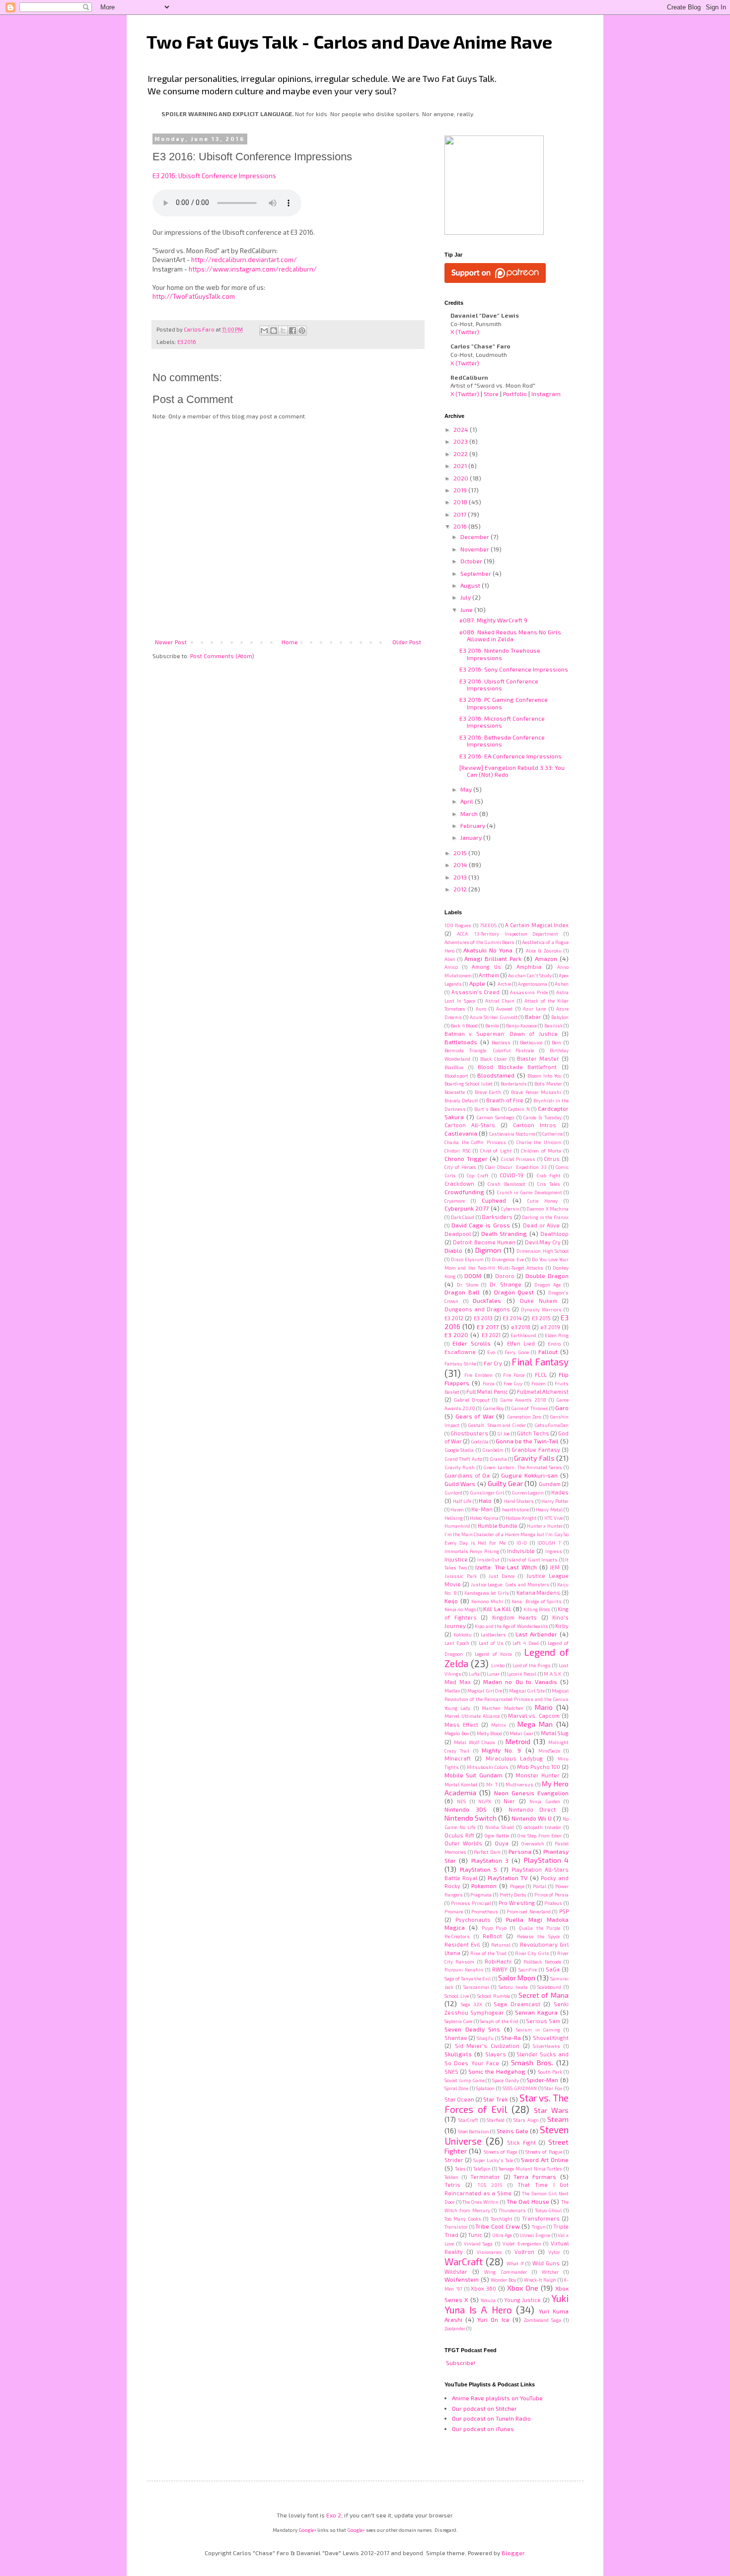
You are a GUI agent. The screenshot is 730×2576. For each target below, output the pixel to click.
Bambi (492, 1025)
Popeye (517, 1886)
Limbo (498, 1665)
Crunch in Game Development (530, 1192)
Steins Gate (512, 2131)
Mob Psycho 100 (539, 1767)
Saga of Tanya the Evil (468, 1978)
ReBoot (492, 1936)
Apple (477, 983)
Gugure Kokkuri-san (529, 1475)
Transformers (541, 2218)
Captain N (519, 1109)
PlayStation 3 (490, 1860)
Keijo (451, 1601)
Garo (562, 1408)
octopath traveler (543, 1827)
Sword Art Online (545, 2160)
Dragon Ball (462, 1292)
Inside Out (488, 1559)
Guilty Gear (505, 1483)
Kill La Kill (497, 1609)
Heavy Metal (549, 1509)
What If (515, 2263)
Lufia (474, 1674)
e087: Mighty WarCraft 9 (493, 620)
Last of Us (491, 1643)
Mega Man (535, 1724)
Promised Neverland (529, 1911)
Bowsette (455, 1092)
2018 (461, 502)
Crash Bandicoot (507, 1184)
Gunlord (453, 1492)
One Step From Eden (540, 1835)
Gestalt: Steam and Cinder (497, 1425)
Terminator (485, 2177)
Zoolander (455, 2328)
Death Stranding (504, 1233)
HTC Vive (553, 1518)
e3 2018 (521, 1327)
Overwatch (533, 1843)
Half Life (462, 1501)
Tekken (451, 2177)
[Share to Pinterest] (302, 331)
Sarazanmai (476, 1987)
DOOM (473, 1276)
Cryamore (455, 1201)
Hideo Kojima (484, 1518)
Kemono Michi (487, 1601)
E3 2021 (491, 1335)
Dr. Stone (468, 1285)
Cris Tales (549, 1184)
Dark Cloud (463, 1217)
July (466, 597)
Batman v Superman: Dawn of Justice (501, 1034)
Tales (460, 2169)
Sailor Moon (517, 1978)
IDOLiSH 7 (549, 1543)
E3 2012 (454, 1318)
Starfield (496, 2120)
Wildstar (456, 2271)
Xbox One (523, 2288)
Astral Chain (500, 1001)
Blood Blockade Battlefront (517, 1067)
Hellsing (454, 1518)
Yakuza (488, 2300)
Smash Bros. (532, 2063)
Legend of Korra (494, 1654)
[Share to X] (283, 331)
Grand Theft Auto (463, 1459)
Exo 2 (334, 2515)
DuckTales (487, 1300)
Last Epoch (457, 1643)
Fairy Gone (517, 1352)
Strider (454, 2160)
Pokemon (484, 1886)
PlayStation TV (508, 1878)
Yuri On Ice (493, 2319)
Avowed (504, 1009)
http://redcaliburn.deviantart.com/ (244, 260)
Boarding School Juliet (469, 1084)
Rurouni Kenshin (464, 1969)
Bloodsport (456, 1076)
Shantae (456, 2038)
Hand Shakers (519, 1501)
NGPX (485, 1801)
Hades (560, 1492)
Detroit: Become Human (484, 1242)
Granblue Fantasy (536, 1450)
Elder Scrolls (472, 1343)
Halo (485, 1500)
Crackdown (459, 1184)
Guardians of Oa (467, 1475)
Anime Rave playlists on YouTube (497, 2398)
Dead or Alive (541, 1225)
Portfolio (515, 394)
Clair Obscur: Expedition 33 (516, 1167)
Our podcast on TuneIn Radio (491, 2418)
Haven (457, 1509)
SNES (451, 2071)
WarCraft (464, 2262)
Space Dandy (506, 2080)
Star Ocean (459, 2099)
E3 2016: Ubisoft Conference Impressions (214, 176)
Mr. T (492, 1784)
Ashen (562, 984)
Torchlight (502, 2219)
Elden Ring (557, 1335)
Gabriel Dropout (472, 1400)
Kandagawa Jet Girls (487, 1593)
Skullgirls (458, 2054)
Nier (509, 1801)
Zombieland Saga (543, 2320)
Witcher (550, 2272)
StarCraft (468, 2120)
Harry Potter (555, 1501)
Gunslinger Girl (487, 1492)
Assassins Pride (529, 992)
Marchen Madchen (502, 1708)
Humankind (457, 1526)
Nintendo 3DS (466, 1809)
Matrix (499, 1725)
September (476, 573)
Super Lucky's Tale (493, 2160)
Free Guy (513, 1383)
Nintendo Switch (471, 1818)
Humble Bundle (498, 1525)
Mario (544, 1707)
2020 (462, 478)
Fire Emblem (478, 1375)
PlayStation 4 (546, 1860)
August (471, 585)
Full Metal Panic (487, 1391)
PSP (564, 1911)
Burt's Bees (487, 1109)
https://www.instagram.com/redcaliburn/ (253, 269)
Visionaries (489, 2252)
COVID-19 (511, 1175)
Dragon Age (547, 1285)
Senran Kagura (536, 2012)
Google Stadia (459, 1450)
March (470, 813)
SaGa (553, 1969)
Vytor (554, 2252)
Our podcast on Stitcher (484, 2408)
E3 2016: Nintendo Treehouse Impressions (500, 654)
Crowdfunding (464, 1192)
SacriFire (528, 1969)
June (467, 610)
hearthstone (515, 1509)
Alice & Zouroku (544, 950)
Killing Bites (537, 1609)
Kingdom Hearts (515, 1617)
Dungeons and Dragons (477, 1309)
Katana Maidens (539, 1593)
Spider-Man (542, 2080)
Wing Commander (505, 2272)
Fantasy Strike (460, 1363)
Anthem (489, 975)
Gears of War (475, 1416)
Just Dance (502, 1576)
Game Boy (493, 1408)
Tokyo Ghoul (548, 2210)
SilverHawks (547, 2046)
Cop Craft (477, 1175)
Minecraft (458, 1758)
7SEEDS (488, 925)
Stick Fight (521, 2142)
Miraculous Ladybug (514, 1758)
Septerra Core (458, 2021)
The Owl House (528, 2201)
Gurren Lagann (528, 1492)
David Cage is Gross (481, 1225)
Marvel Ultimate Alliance (472, 1716)
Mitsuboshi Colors (488, 1767)
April (468, 801)
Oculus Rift (459, 1835)
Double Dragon (547, 1276)
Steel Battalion (474, 2131)
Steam (558, 2119)
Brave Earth (488, 1092)
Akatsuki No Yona (488, 950)
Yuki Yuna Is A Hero (507, 2304)
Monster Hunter (537, 1775)
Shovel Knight (551, 2038)
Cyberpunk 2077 (467, 1208)
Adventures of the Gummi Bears (479, 942)
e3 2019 (550, 1327)
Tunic (475, 2235)
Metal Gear (521, 1733)
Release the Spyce (538, 1936)
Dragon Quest (514, 1292)
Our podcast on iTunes (483, 2429)
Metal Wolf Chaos (474, 1742)
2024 (462, 429)
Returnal (501, 1945)
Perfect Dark (487, 1852)
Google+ (307, 2530)
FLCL (541, 1375)
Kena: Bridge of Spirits (537, 1601)
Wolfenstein (462, 2279)
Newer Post (171, 642)
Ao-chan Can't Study (530, 975)
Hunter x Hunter (545, 1526)
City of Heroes (460, 1167)
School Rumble (494, 1996)
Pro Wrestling (517, 1903)
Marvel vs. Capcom (534, 1716)
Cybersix (510, 1209)
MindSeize (549, 1751)
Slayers (496, 2054)
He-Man (482, 1509)
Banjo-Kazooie (521, 1025)
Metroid (518, 1741)
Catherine (552, 1134)
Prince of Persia (551, 1895)
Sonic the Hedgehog (497, 2071)
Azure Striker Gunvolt (494, 1017)
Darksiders (497, 1217)
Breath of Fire (505, 1100)
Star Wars (551, 2110)
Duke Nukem (539, 1301)
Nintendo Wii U (532, 1818)
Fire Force (514, 1375)
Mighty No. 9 (502, 1750)
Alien (450, 959)
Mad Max (458, 1682)
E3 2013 (483, 1318)
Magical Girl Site (527, 1691)
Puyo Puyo (494, 1928)
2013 (461, 877)
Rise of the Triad (488, 1953)
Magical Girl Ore (484, 1691)
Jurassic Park (461, 1576)
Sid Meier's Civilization (487, 2046)
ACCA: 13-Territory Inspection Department (508, 934)
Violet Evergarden (522, 2243)
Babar (533, 1017)
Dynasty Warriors (541, 1309)
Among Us (486, 967)
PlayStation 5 (479, 1869)
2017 (461, 514)
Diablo (453, 1250)
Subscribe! (461, 2363)
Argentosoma (533, 984)
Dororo (505, 1276)
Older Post (407, 642)
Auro (481, 1009)
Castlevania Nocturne (512, 1134)
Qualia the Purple (540, 1928)
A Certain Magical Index (537, 925)
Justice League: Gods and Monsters (510, 1584)
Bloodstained (496, 1075)
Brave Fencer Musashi (536, 1092)
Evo (491, 1352)
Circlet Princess (518, 1159)
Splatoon (485, 2088)
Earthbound (523, 1335)
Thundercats (512, 2210)
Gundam (550, 1484)
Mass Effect (461, 1725)
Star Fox (553, 2088)
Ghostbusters (469, 1433)
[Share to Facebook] (292, 331)
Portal (540, 1886)
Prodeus (553, 1903)
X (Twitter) (465, 332)
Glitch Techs (533, 1433)
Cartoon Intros (535, 1125)
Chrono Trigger (466, 1158)
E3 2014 (512, 1318)
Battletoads (461, 1042)
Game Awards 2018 (523, 1400)
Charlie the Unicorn (539, 1142)
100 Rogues (458, 925)
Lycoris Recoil (522, 1674)
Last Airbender (536, 1634)
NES (461, 1801)
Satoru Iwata (513, 1987)
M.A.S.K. (553, 1674)
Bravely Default (461, 1100)
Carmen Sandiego (495, 1117)
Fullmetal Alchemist (543, 1391)
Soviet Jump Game (465, 2080)
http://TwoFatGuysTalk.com (194, 296)
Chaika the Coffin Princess (475, 1142)
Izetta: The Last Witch (506, 1567)
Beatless (501, 1042)
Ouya (502, 1843)
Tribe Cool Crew (497, 2226)
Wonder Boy (504, 2280)
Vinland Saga (478, 2243)
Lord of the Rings (532, 1665)
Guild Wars (460, 1484)
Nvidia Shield (500, 1827)
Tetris (452, 2185)
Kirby (562, 1626)
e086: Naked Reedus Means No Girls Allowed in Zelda (510, 635)
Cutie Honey (543, 1201)
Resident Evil (462, 1944)
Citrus (552, 1159)
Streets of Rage (501, 2152)
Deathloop (554, 1234)
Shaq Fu (485, 2038)
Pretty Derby (513, 1895)
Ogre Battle (497, 1835)
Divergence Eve (508, 1259)
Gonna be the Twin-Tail (527, 1441)
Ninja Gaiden (545, 1801)
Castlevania (461, 1133)
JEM (555, 1567)
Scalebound (549, 1987)
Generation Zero (524, 1417)
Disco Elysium (467, 1259)
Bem (556, 1042)
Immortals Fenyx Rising (472, 1551)
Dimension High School (543, 1251)
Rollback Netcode (542, 1962)
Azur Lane (534, 1009)
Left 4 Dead (525, 1643)
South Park (550, 2072)
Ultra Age (502, 2235)
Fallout (548, 1352)
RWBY (500, 1969)
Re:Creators (457, 1936)
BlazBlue (454, 1067)
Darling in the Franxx (545, 1217)
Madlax (452, 1691)
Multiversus (519, 1784)
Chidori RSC (458, 1151)
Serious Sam (543, 2021)
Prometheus (485, 1911)
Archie (504, 984)
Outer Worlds (463, 1843)
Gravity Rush (460, 1467)
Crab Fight (549, 1175)
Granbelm (493, 1450)
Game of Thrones (529, 1408)
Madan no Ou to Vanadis (520, 1682)
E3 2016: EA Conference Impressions (511, 756)
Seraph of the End (499, 2021)
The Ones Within (480, 2202)
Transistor (456, 2227)
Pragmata (481, 1895)
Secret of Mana (544, 1995)
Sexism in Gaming (538, 2030)
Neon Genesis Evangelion (532, 1793)
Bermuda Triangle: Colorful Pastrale (489, 1050)
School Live (457, 1996)
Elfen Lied (521, 1343)
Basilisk (553, 1025)
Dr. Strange (506, 1284)
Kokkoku (463, 1634)
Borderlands (514, 1084)
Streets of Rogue (544, 2152)
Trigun (539, 2227)
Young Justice (522, 2300)
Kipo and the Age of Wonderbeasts (511, 1626)
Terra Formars (535, 2176)
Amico (451, 967)
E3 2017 (488, 1327)
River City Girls (532, 1953)
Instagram (546, 394)
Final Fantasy (540, 1362)
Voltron (524, 2252)
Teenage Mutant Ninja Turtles (530, 2169)
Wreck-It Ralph (540, 2280)
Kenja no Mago (460, 1609)
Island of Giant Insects (532, 1559)
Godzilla (480, 1441)
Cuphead (494, 1200)
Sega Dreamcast (517, 2004)
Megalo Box (457, 1733)
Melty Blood (490, 1733)
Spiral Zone (456, 2088)
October (472, 561)
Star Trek (496, 2099)
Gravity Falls (534, 1458)
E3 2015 (541, 1318)
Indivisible (521, 1551)
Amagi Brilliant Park (493, 958)
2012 (461, 889)
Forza (489, 1383)
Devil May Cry (543, 1242)
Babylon (560, 1017)
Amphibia (529, 967)
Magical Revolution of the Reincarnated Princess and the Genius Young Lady (507, 1699)
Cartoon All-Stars (470, 1125)
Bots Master (548, 1084)
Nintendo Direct (532, 1809)
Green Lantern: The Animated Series (523, 1467)
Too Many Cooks (463, 2219)
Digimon (488, 1250)
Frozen (539, 1383)
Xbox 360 (483, 2288)
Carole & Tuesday (543, 1117)
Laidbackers (493, 1634)
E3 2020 (456, 1335)
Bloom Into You (545, 1076)
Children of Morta (541, 1151)
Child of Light (496, 1151)
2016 (461, 526)
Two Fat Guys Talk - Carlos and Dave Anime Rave (349, 41)
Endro (554, 1344)
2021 (461, 466)
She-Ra (511, 2037)
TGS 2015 (490, 2185)
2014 (461, 865)
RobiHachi (498, 1961)
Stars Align (526, 2120)
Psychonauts (473, 1920)
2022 (461, 454)
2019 (461, 490)
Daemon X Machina (547, 1209)
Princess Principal (471, 1903)
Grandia (498, 1459)
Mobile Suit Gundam (474, 1775)
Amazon (546, 958)
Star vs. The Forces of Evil (507, 2103)
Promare (454, 1911)
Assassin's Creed (476, 992)
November (475, 549)
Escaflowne (460, 1352)
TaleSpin (482, 2169)
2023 (461, 441)
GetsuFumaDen (551, 1425)
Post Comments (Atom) (222, 656)
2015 (461, 853)
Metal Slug (555, 1733)
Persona (520, 1851)
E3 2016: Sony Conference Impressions (514, 669)
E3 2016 (187, 342)
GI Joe (503, 1433)
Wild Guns (546, 2263)
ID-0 (522, 1543)
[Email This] (264, 331)
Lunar (493, 1674)
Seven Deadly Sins (472, 2029)
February (474, 825)
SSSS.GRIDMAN (520, 2088)
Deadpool (458, 1234)
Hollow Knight (521, 1518)
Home (290, 642)
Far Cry (493, 1363)
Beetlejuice (531, 1042)
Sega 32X (472, 2004)
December (475, 537)
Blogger (513, 2553)
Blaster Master (538, 1058)
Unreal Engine (535, 2235)
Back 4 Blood (464, 1025)
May (467, 789)
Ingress (554, 1551)
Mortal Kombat (461, 1784)
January (472, 837)
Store (491, 394)
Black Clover (494, 1059)
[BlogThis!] (274, 331)
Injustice (456, 1559)
